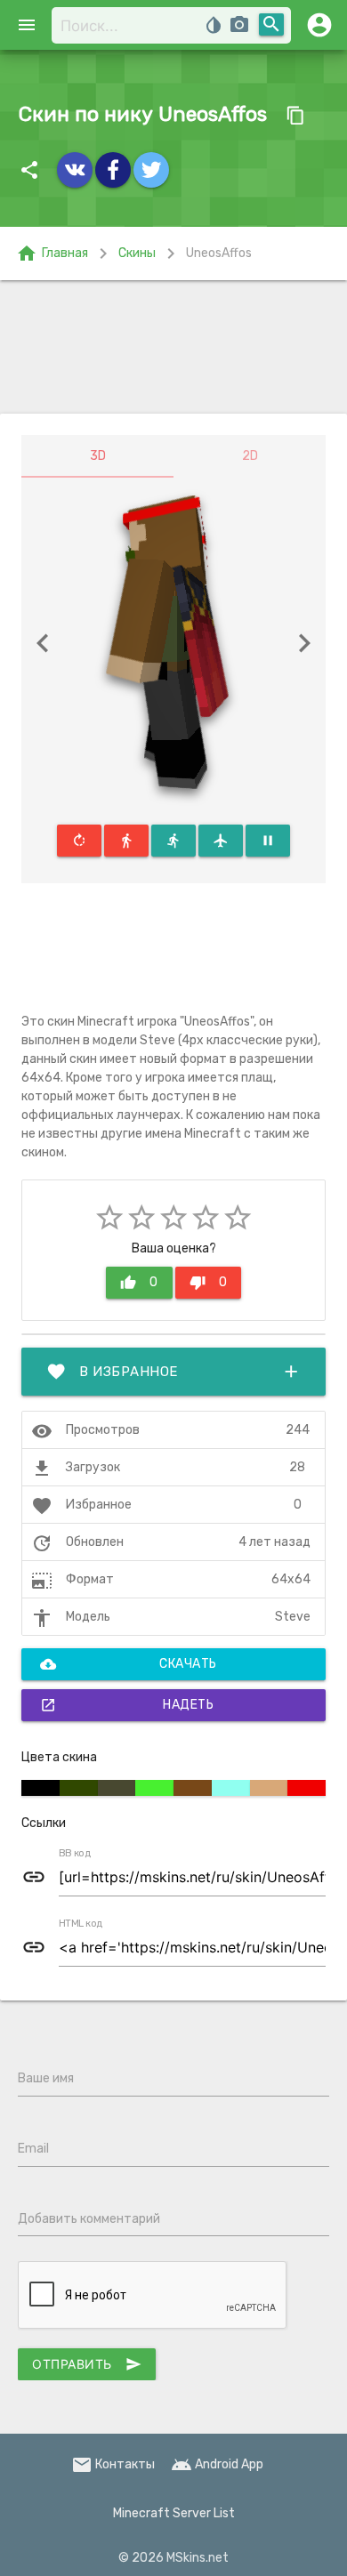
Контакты (113, 2464)
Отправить (87, 2364)
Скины (137, 253)
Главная (52, 254)
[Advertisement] (173, 347)
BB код (75, 1854)
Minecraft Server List (174, 2513)
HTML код (81, 1924)
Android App (217, 2464)
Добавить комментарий (89, 2219)
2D (250, 456)
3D (98, 456)
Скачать (129, 1664)
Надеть (127, 1705)
